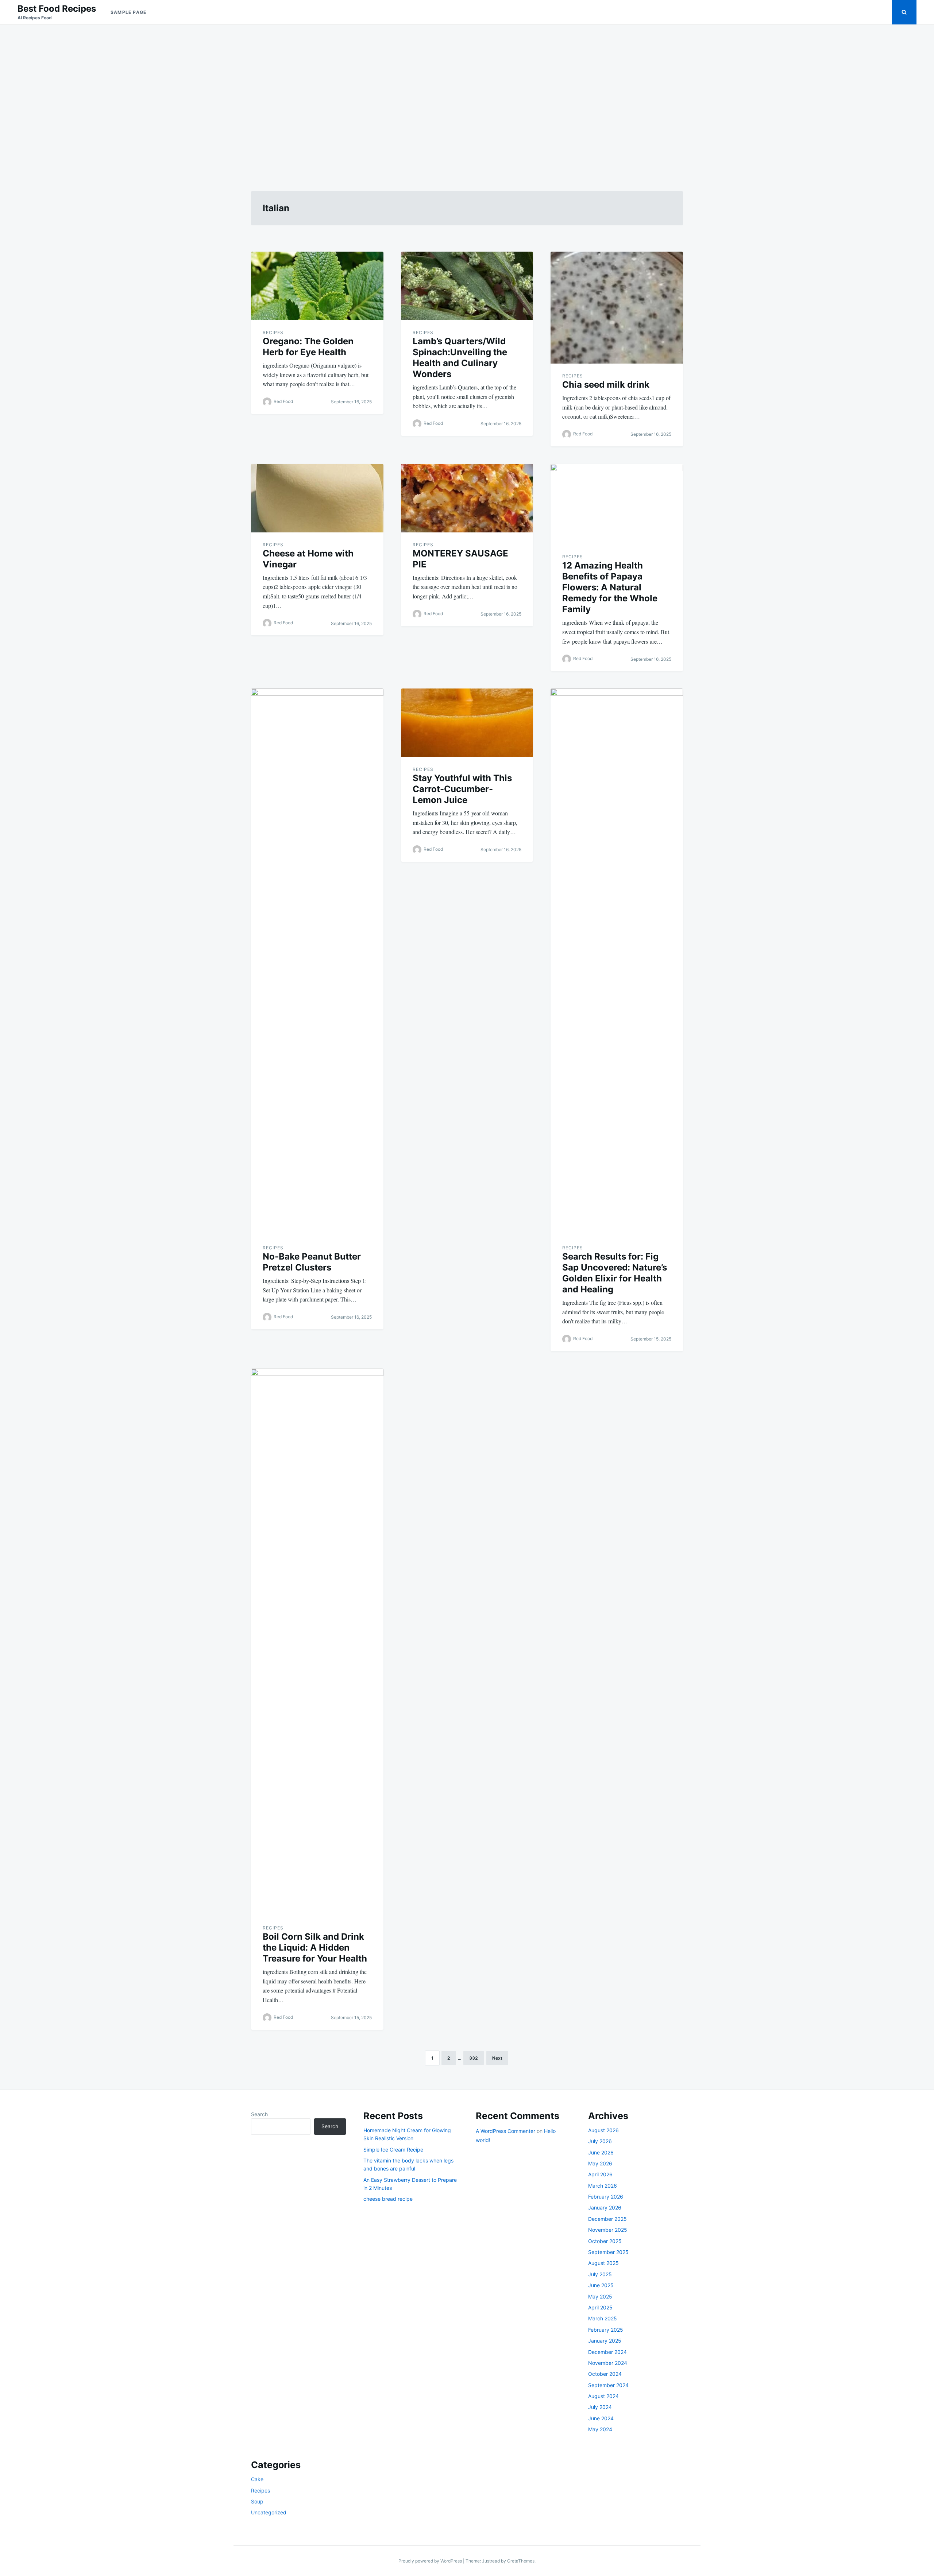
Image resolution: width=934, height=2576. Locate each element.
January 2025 (605, 2341)
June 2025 (601, 2285)
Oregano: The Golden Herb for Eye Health (308, 347)
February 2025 (606, 2330)
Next (497, 2058)
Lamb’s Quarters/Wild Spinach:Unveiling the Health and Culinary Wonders (460, 358)
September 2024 (608, 2385)
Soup (257, 2501)
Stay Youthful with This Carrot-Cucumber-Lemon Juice (462, 789)
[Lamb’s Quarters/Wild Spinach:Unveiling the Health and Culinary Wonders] (467, 286)
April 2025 (600, 2307)
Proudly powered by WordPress (431, 2561)
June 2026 (601, 2152)
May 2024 (600, 2429)
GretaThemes (521, 2561)
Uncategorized (269, 2512)
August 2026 (603, 2130)
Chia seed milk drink (606, 385)
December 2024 (607, 2352)
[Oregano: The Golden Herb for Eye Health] (317, 286)
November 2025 (608, 2230)
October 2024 (605, 2374)
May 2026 (600, 2163)
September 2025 (608, 2252)
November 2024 (608, 2363)
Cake (257, 2479)
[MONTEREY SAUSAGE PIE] (467, 498)
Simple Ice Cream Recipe (393, 2150)
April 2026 (600, 2174)
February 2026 (606, 2197)
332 (474, 2058)
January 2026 (605, 2208)
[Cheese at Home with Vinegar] (317, 498)
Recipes (273, 332)
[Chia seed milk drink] (617, 308)
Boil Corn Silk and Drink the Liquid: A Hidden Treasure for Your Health (315, 1947)
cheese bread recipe (388, 2199)
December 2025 (607, 2219)
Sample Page (128, 12)
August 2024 (603, 2396)
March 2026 (603, 2186)
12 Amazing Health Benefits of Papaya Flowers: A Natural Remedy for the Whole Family (610, 587)
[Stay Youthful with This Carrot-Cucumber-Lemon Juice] (467, 723)
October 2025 (605, 2241)
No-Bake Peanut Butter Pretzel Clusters (312, 1262)
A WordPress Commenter (505, 2131)
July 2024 (600, 2407)
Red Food (283, 401)
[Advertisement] (467, 99)
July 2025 (600, 2274)
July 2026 (600, 2141)
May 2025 (600, 2296)
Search (259, 2114)
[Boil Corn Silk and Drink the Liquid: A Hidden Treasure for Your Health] (317, 1642)
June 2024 (601, 2418)
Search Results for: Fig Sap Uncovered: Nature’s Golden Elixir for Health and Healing (615, 1273)
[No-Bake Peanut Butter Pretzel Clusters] (317, 962)
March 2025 (603, 2318)
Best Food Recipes (57, 9)
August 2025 (603, 2263)
